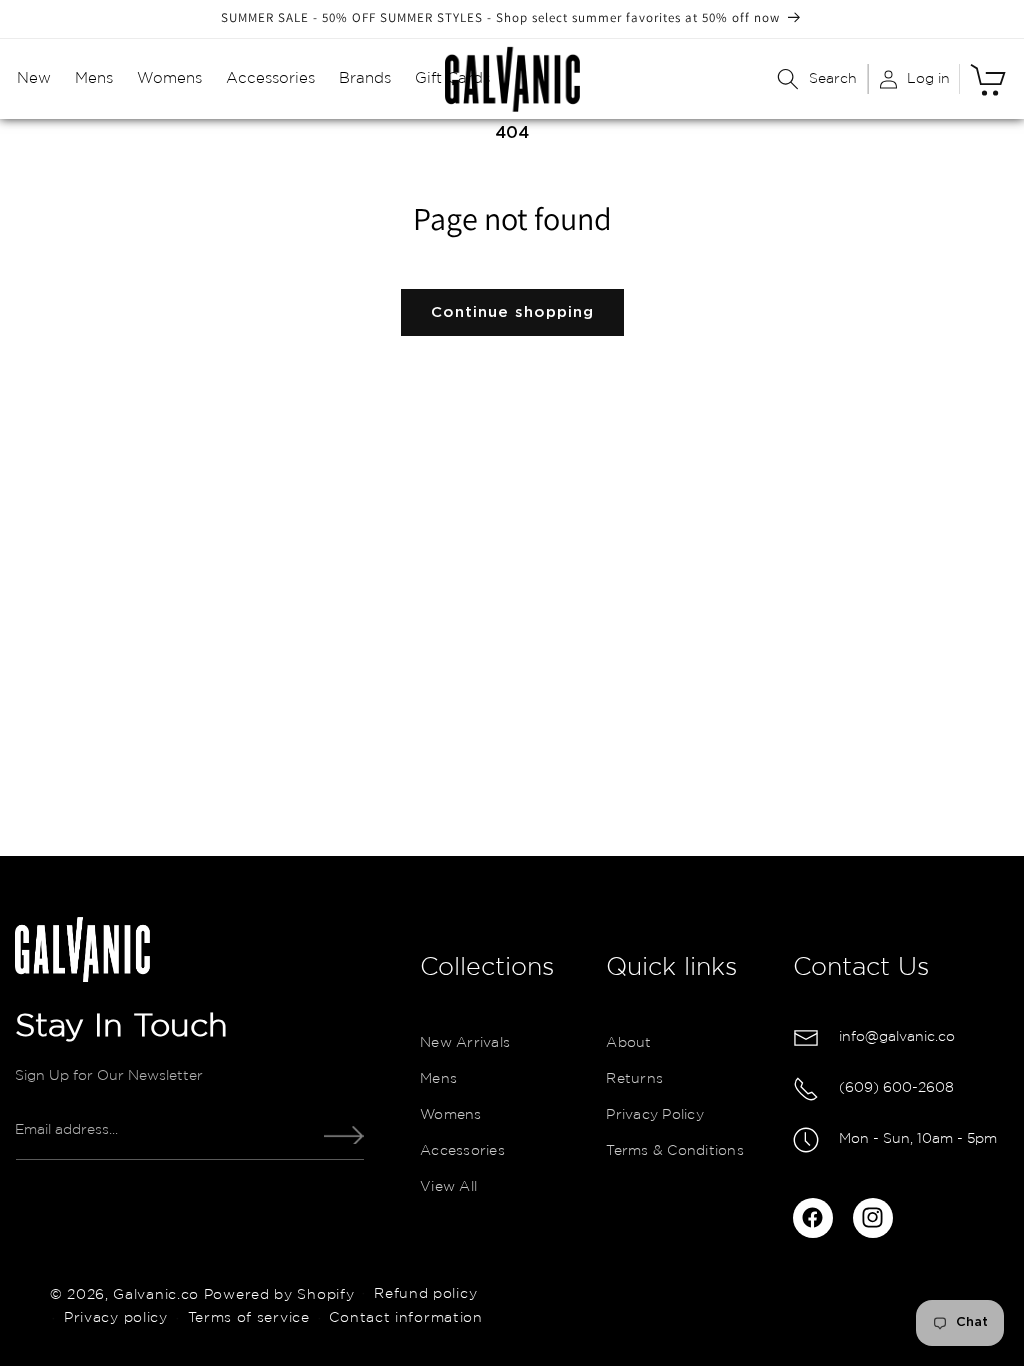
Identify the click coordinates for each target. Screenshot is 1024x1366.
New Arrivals (465, 1043)
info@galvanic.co (897, 1037)
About (628, 1043)
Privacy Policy (655, 1115)
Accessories (462, 1151)
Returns (634, 1079)
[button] (34, 79)
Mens (438, 1079)
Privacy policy (116, 1318)
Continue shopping (512, 312)
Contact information (405, 1318)
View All (448, 1187)
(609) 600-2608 (896, 1088)
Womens (451, 1115)
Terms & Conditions (675, 1151)
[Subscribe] (344, 1135)
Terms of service (249, 1318)
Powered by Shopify (279, 1294)
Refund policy (425, 1294)
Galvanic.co (156, 1294)
